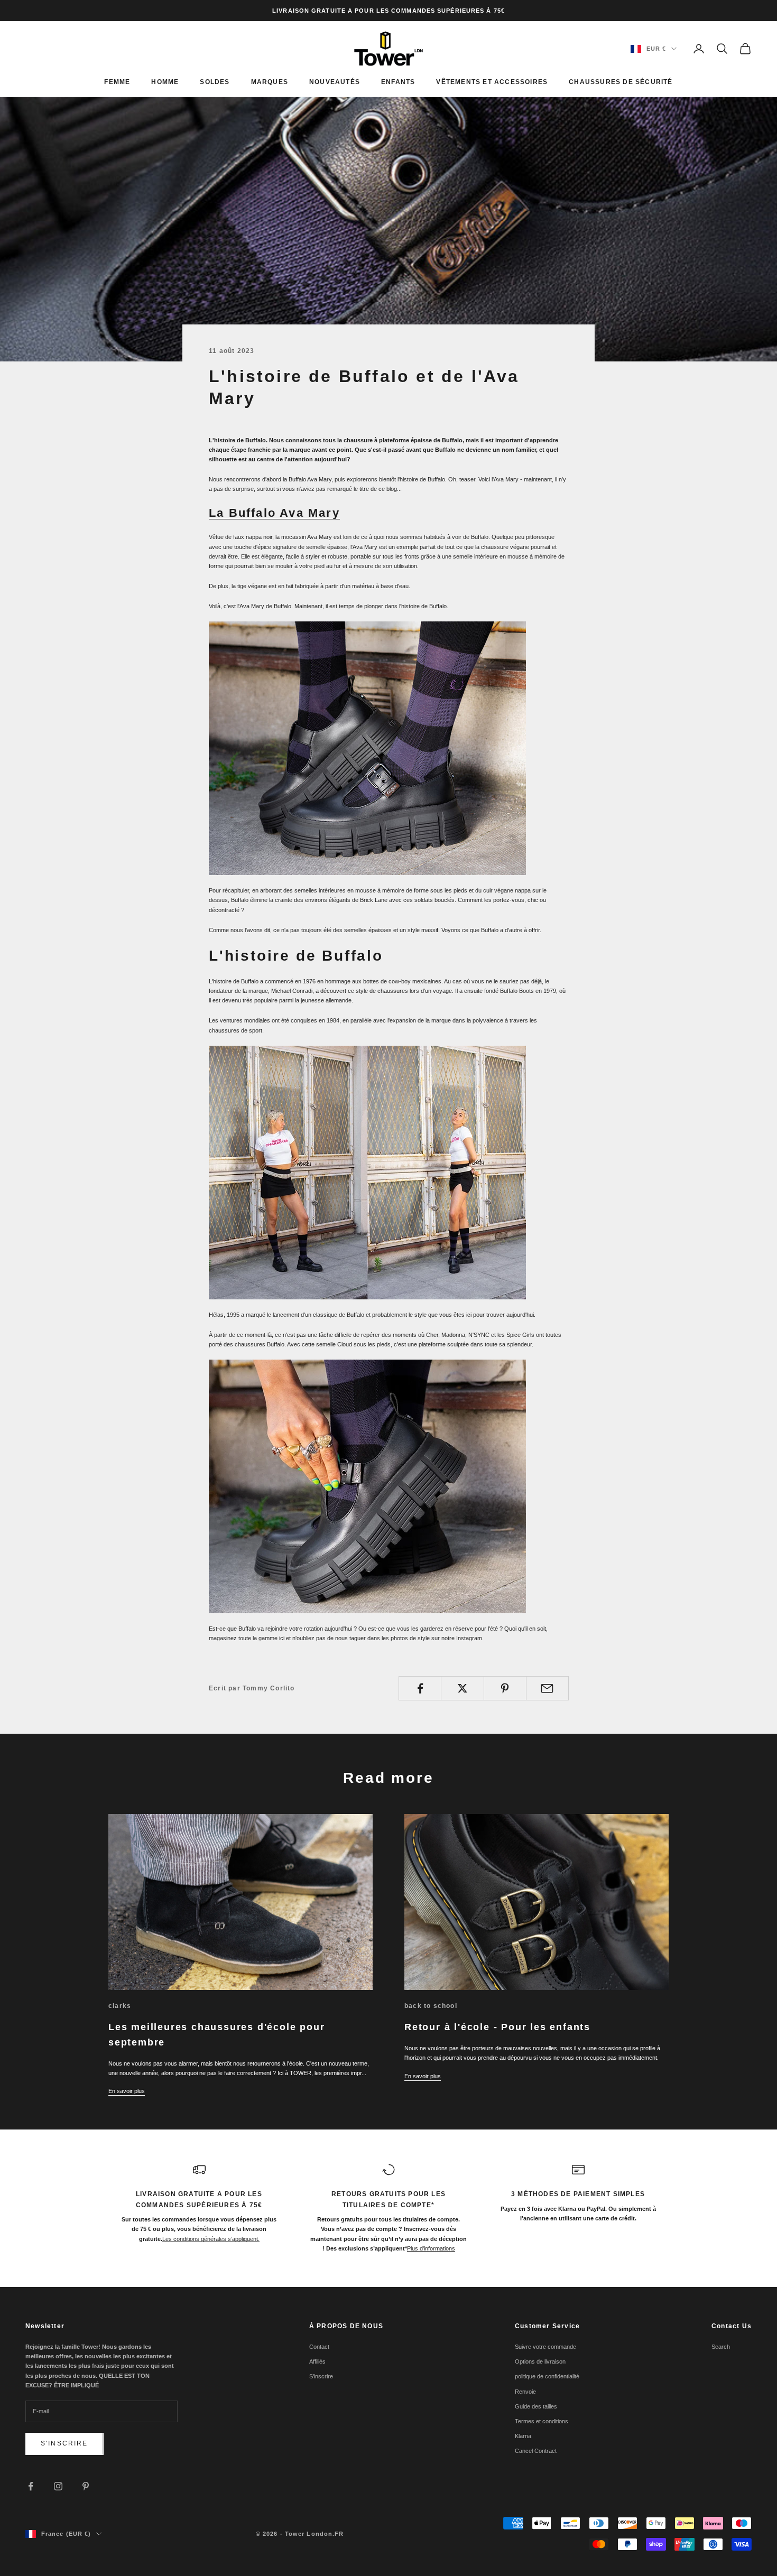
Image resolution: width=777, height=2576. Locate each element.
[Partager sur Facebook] (420, 1688)
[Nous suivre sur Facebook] (31, 2486)
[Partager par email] (547, 1688)
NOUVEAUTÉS (335, 82)
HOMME (165, 82)
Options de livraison (540, 2361)
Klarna (523, 2436)
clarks (120, 2006)
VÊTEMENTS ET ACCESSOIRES (492, 82)
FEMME (117, 82)
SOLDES (215, 82)
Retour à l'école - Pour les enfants (497, 2027)
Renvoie (525, 2392)
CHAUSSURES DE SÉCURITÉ (621, 82)
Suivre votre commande (545, 2347)
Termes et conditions (542, 2421)
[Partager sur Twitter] (462, 1688)
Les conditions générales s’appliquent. (211, 2239)
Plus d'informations (431, 2248)
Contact (319, 2347)
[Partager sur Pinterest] (505, 1688)
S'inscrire (64, 2443)
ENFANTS (398, 82)
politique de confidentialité (547, 2376)
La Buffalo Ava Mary (274, 513)
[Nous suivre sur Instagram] (58, 2486)
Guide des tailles (536, 2406)
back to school (431, 2006)
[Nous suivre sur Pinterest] (86, 2486)
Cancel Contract (536, 2451)
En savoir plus (127, 2091)
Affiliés (317, 2361)
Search (721, 2347)
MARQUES (270, 82)
